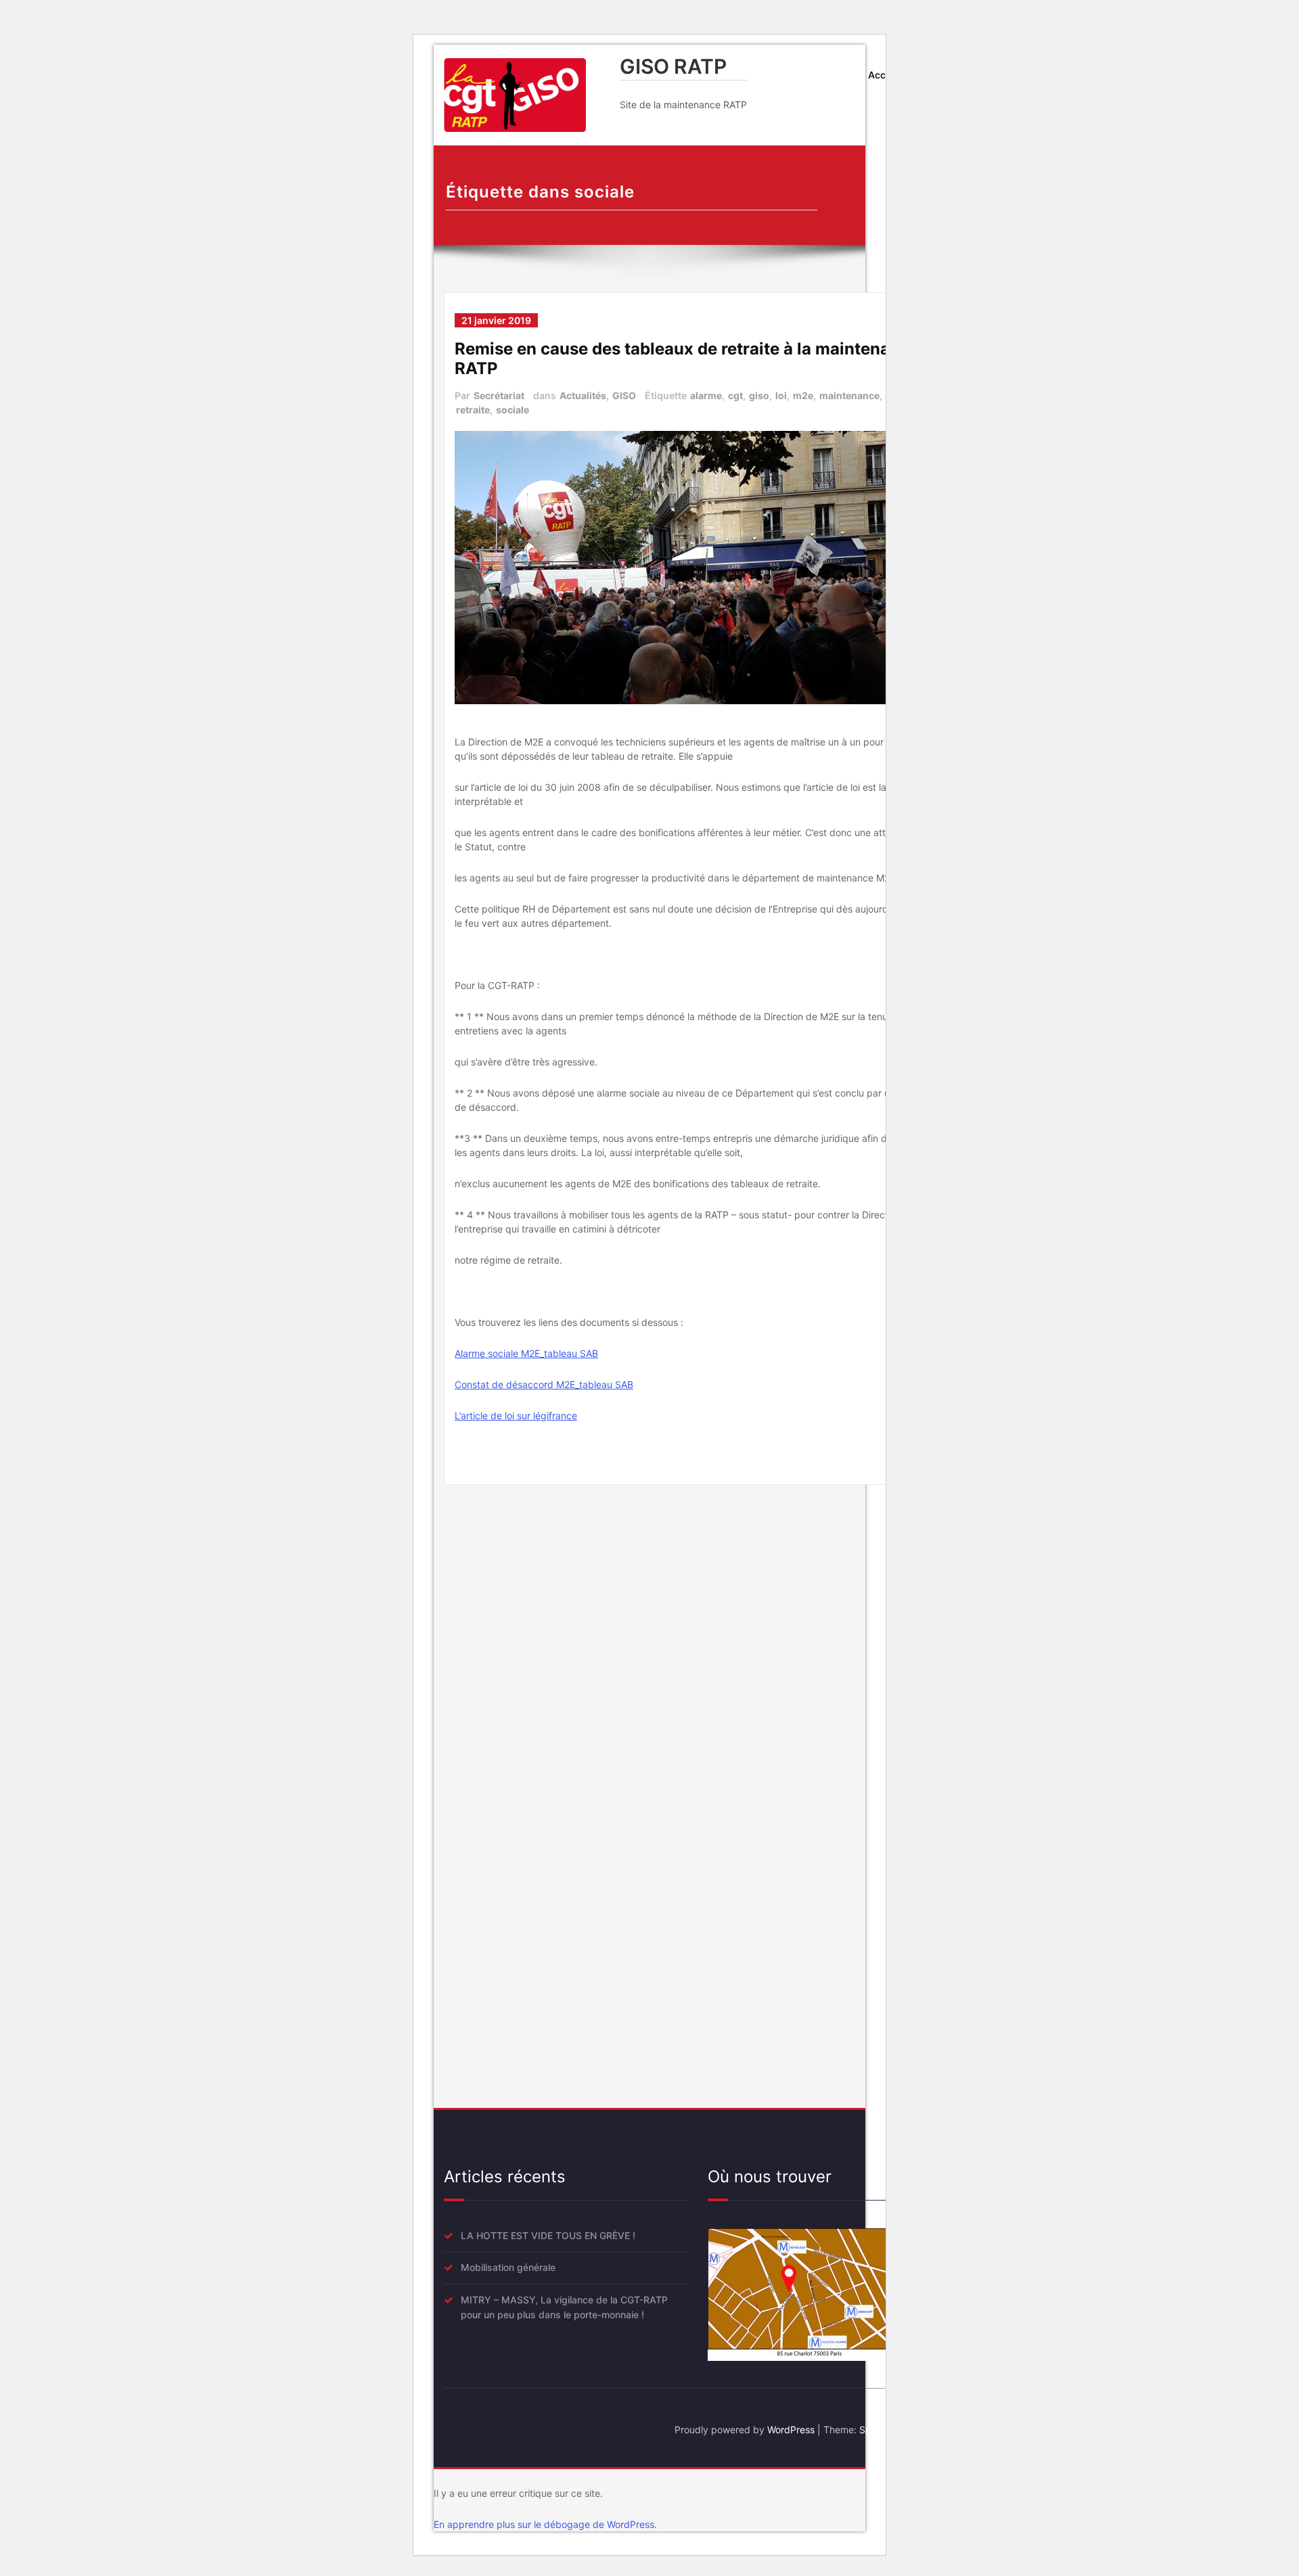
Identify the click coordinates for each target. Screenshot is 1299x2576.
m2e (803, 395)
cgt (735, 395)
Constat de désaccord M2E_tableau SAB (544, 1384)
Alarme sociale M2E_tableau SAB (526, 1353)
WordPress (791, 2430)
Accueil (885, 75)
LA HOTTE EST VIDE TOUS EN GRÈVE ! (548, 2235)
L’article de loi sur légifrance (516, 1416)
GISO (624, 395)
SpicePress (884, 2430)
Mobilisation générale (508, 2267)
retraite (473, 410)
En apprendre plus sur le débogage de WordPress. (545, 2524)
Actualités (583, 395)
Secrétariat (499, 395)
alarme (706, 395)
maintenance (849, 395)
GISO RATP (673, 66)
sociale (512, 410)
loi (781, 395)
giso (759, 395)
